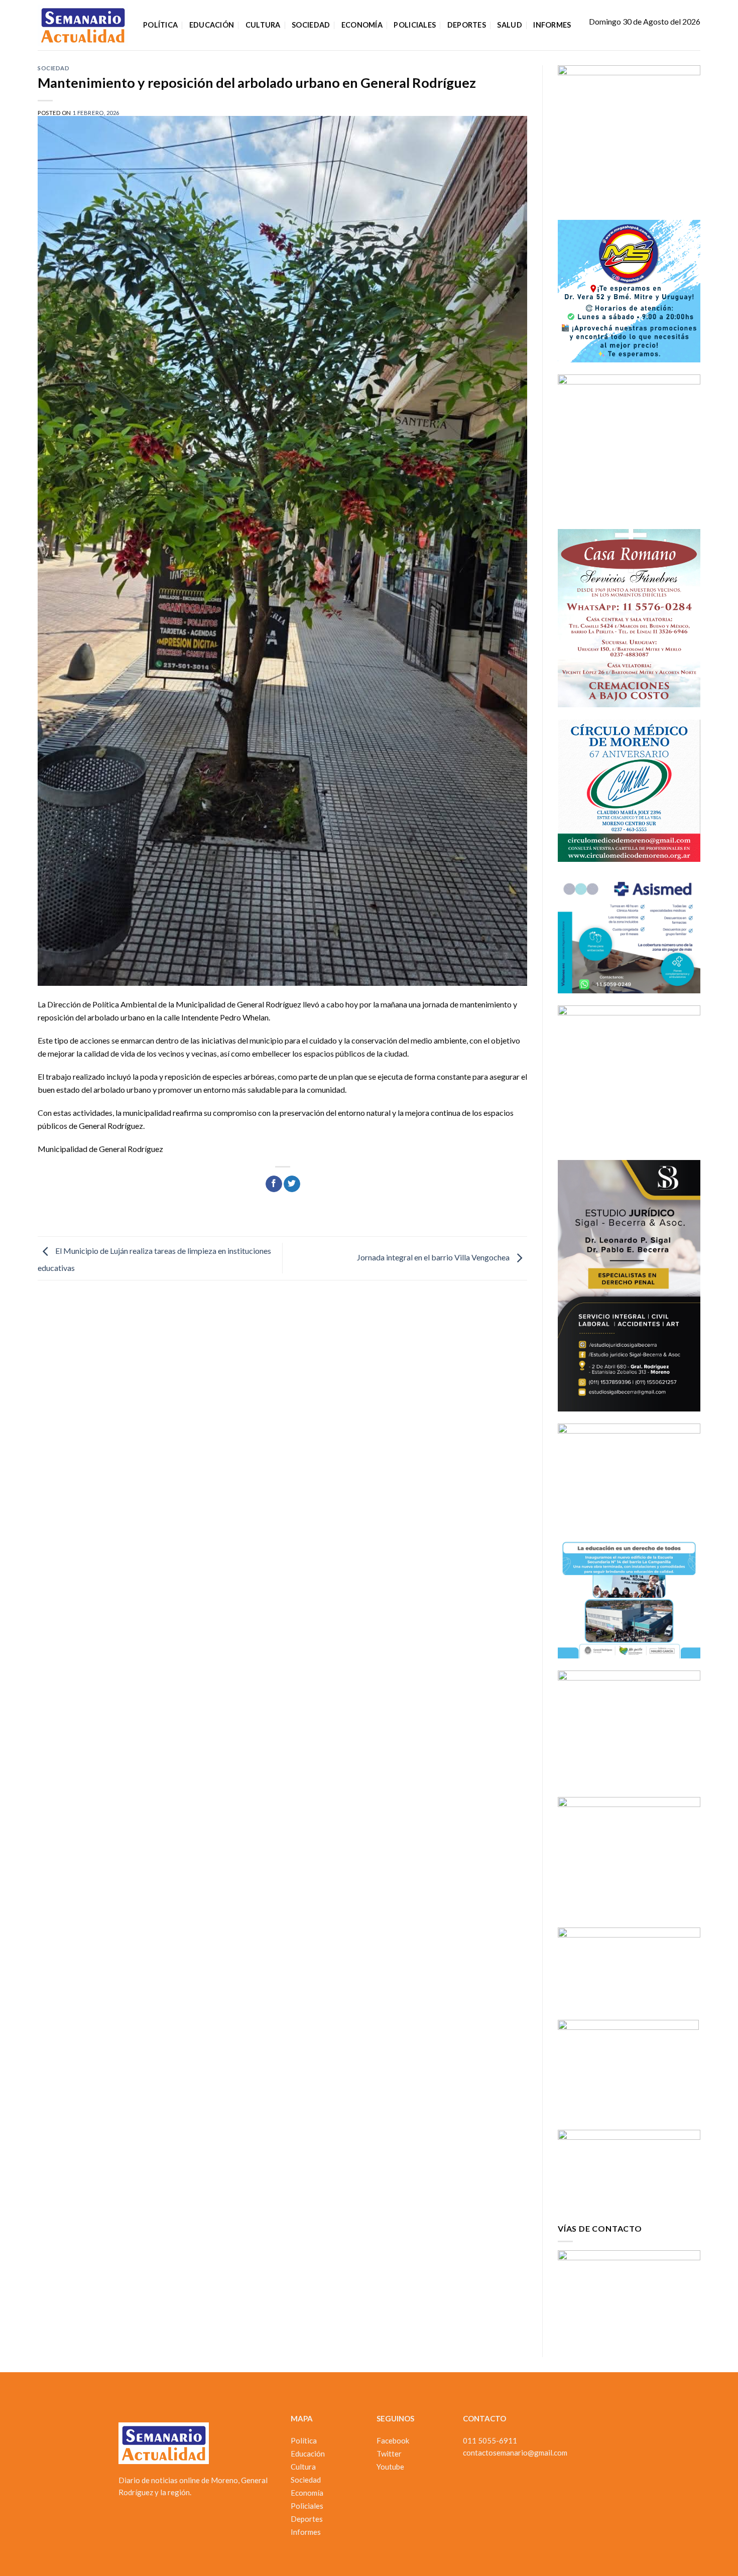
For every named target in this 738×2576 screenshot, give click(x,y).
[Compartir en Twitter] (292, 1184)
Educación (212, 25)
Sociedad (311, 25)
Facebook (393, 2440)
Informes (552, 25)
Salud (509, 25)
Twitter (389, 2454)
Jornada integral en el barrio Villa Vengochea (434, 1257)
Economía (362, 25)
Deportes (467, 25)
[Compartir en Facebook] (274, 1184)
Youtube (390, 2467)
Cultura (263, 25)
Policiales (415, 25)
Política (160, 25)
